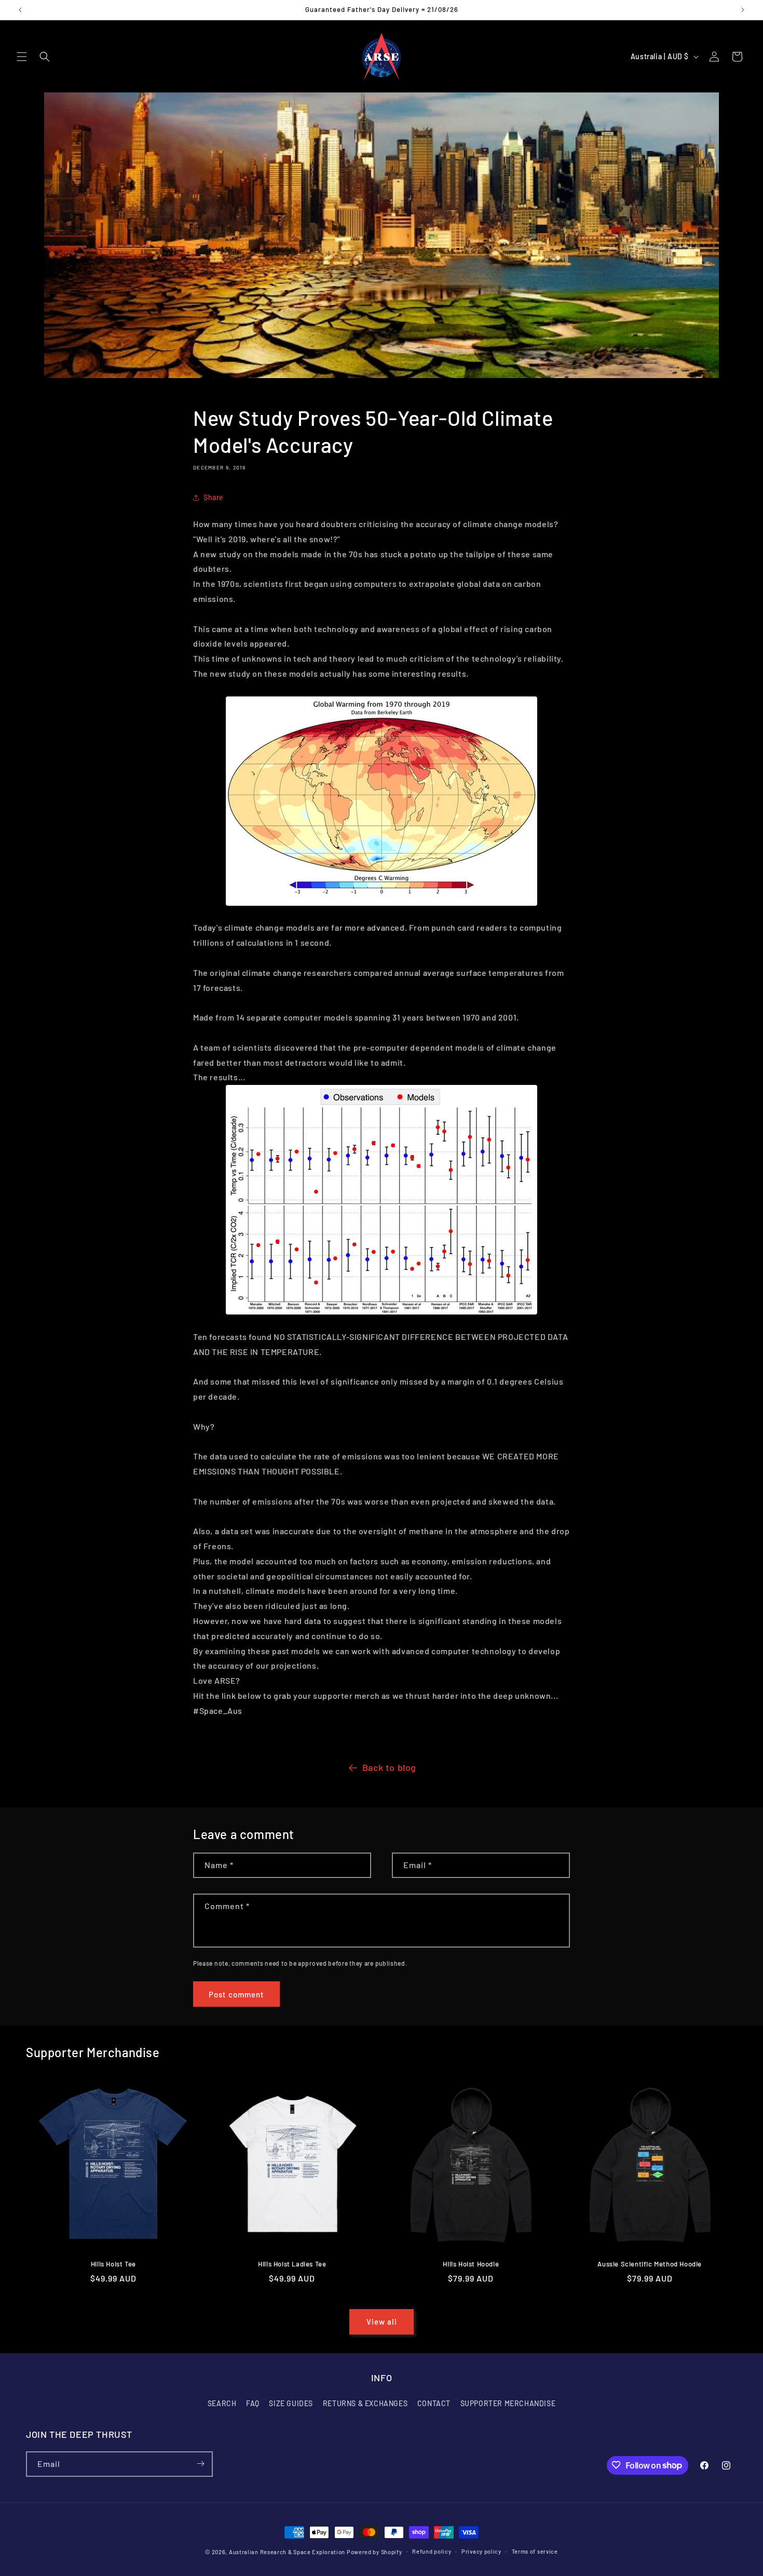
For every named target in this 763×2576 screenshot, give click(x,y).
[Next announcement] (743, 10)
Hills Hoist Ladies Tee (292, 2264)
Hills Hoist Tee (113, 2264)
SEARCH (222, 2404)
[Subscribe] (200, 2464)
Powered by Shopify (374, 2552)
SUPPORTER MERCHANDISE (508, 2404)
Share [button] (214, 497)
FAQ (253, 2404)
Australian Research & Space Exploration (287, 2552)
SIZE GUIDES (291, 2404)
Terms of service (535, 2551)
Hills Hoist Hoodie (471, 2264)
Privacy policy (481, 2551)
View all (382, 2322)
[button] (22, 57)
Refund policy (432, 2551)
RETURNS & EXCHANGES (365, 2404)
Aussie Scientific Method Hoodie (650, 2264)
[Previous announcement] (20, 10)
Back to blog (389, 1767)
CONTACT (434, 2404)
